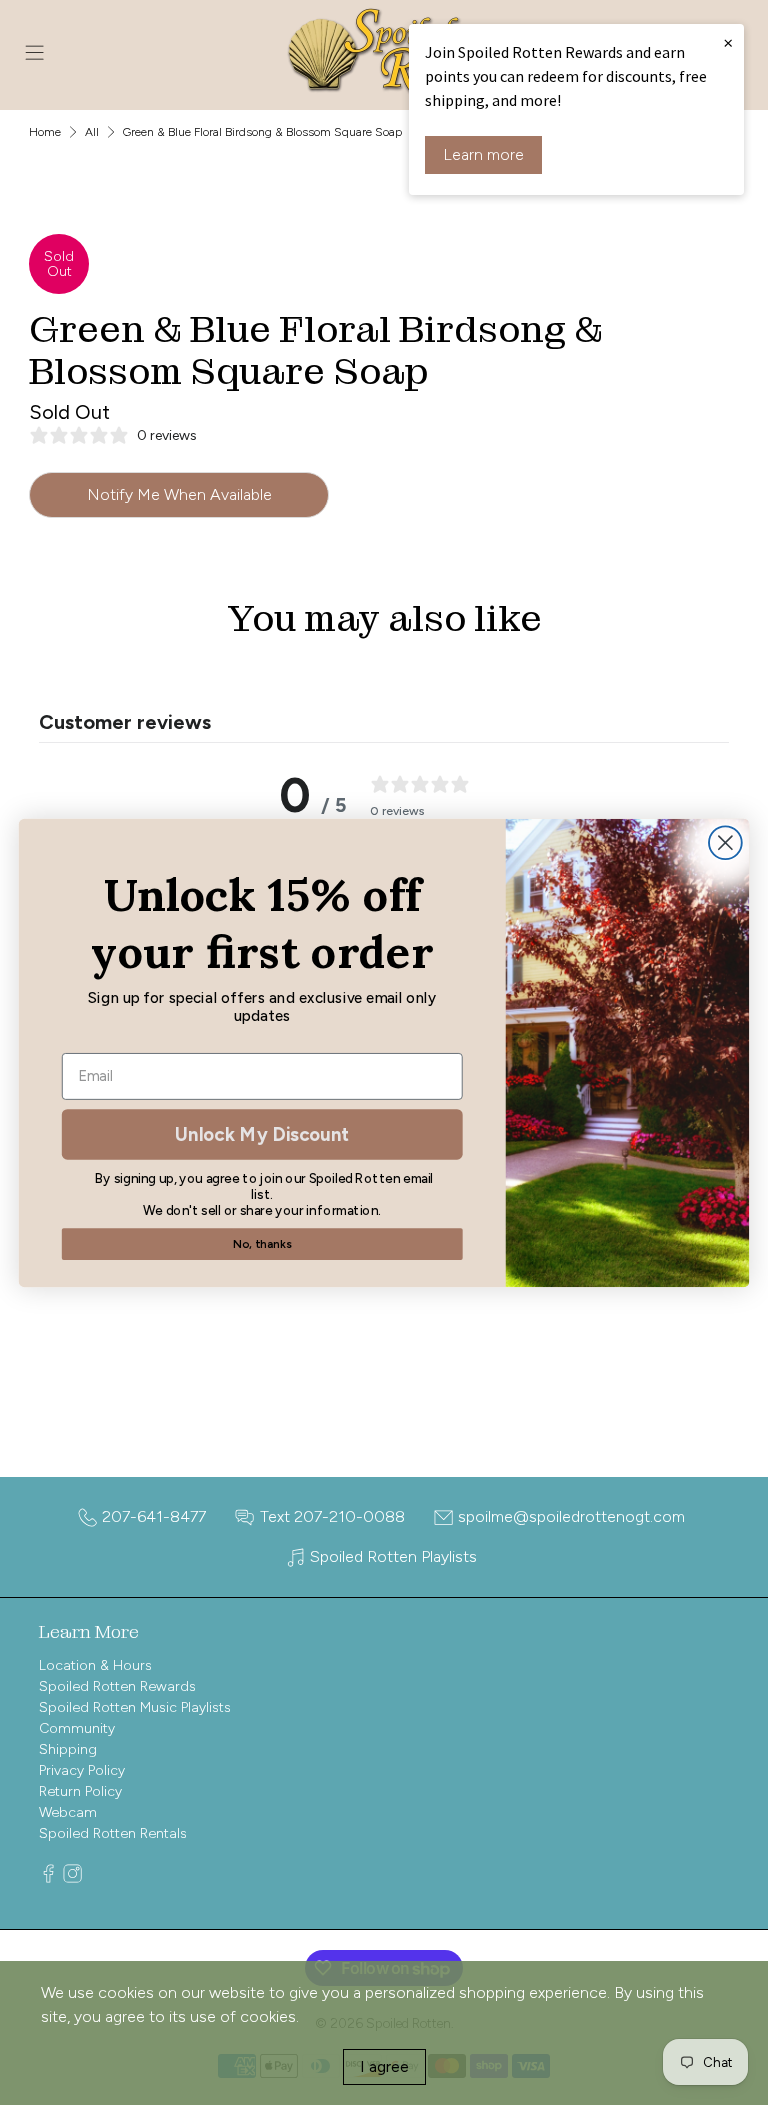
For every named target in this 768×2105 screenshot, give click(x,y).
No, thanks (262, 1243)
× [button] (728, 42)
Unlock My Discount (262, 1133)
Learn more (483, 154)
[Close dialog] (725, 842)
